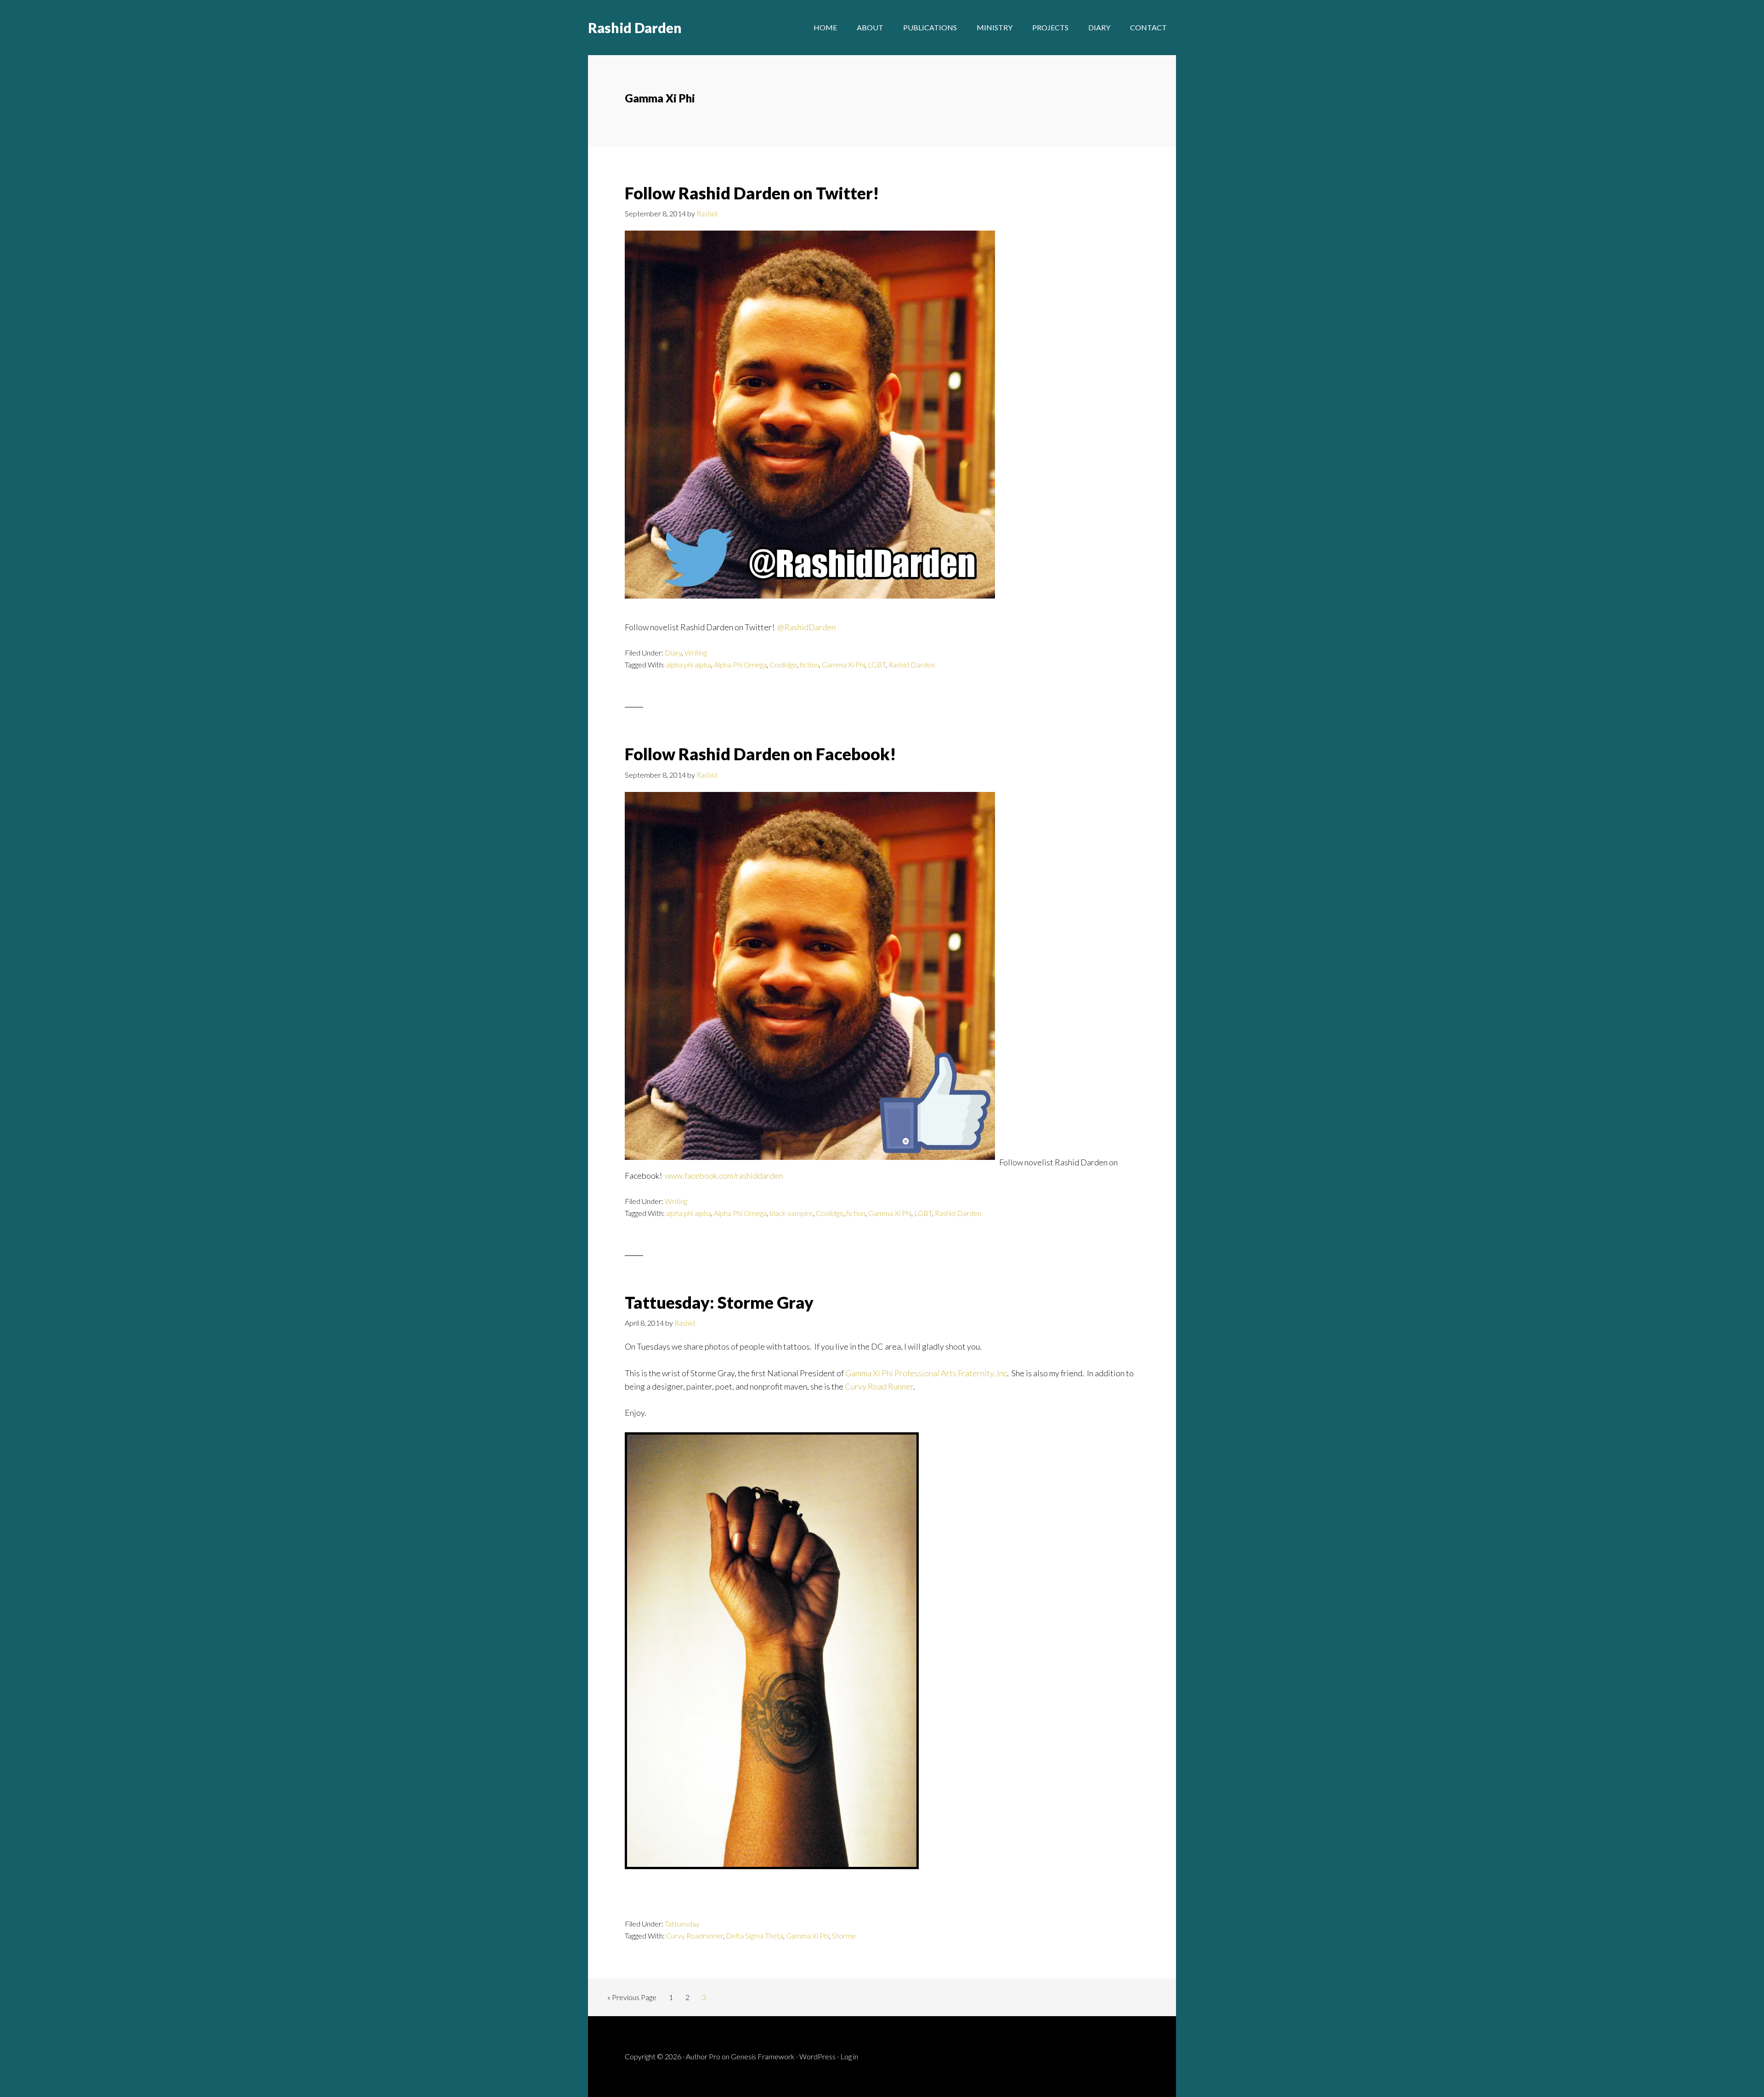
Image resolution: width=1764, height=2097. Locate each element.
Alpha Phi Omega (740, 664)
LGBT (877, 664)
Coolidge (783, 664)
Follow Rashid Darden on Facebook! (760, 754)
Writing (696, 653)
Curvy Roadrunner (695, 1936)
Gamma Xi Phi (843, 664)
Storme (844, 1936)
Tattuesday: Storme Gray (719, 1302)
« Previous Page (632, 1997)
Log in (849, 2056)
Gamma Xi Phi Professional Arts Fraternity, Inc (926, 1373)
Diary (673, 653)
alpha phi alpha (689, 664)
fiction (809, 664)
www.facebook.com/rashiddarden (724, 1176)
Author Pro (703, 2056)
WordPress (817, 2056)
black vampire (791, 1213)
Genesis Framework (763, 2056)
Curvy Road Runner (879, 1386)
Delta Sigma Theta (755, 1936)
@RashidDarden (806, 627)
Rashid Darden (635, 28)
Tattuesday (682, 1924)
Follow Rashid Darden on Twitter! (752, 193)
